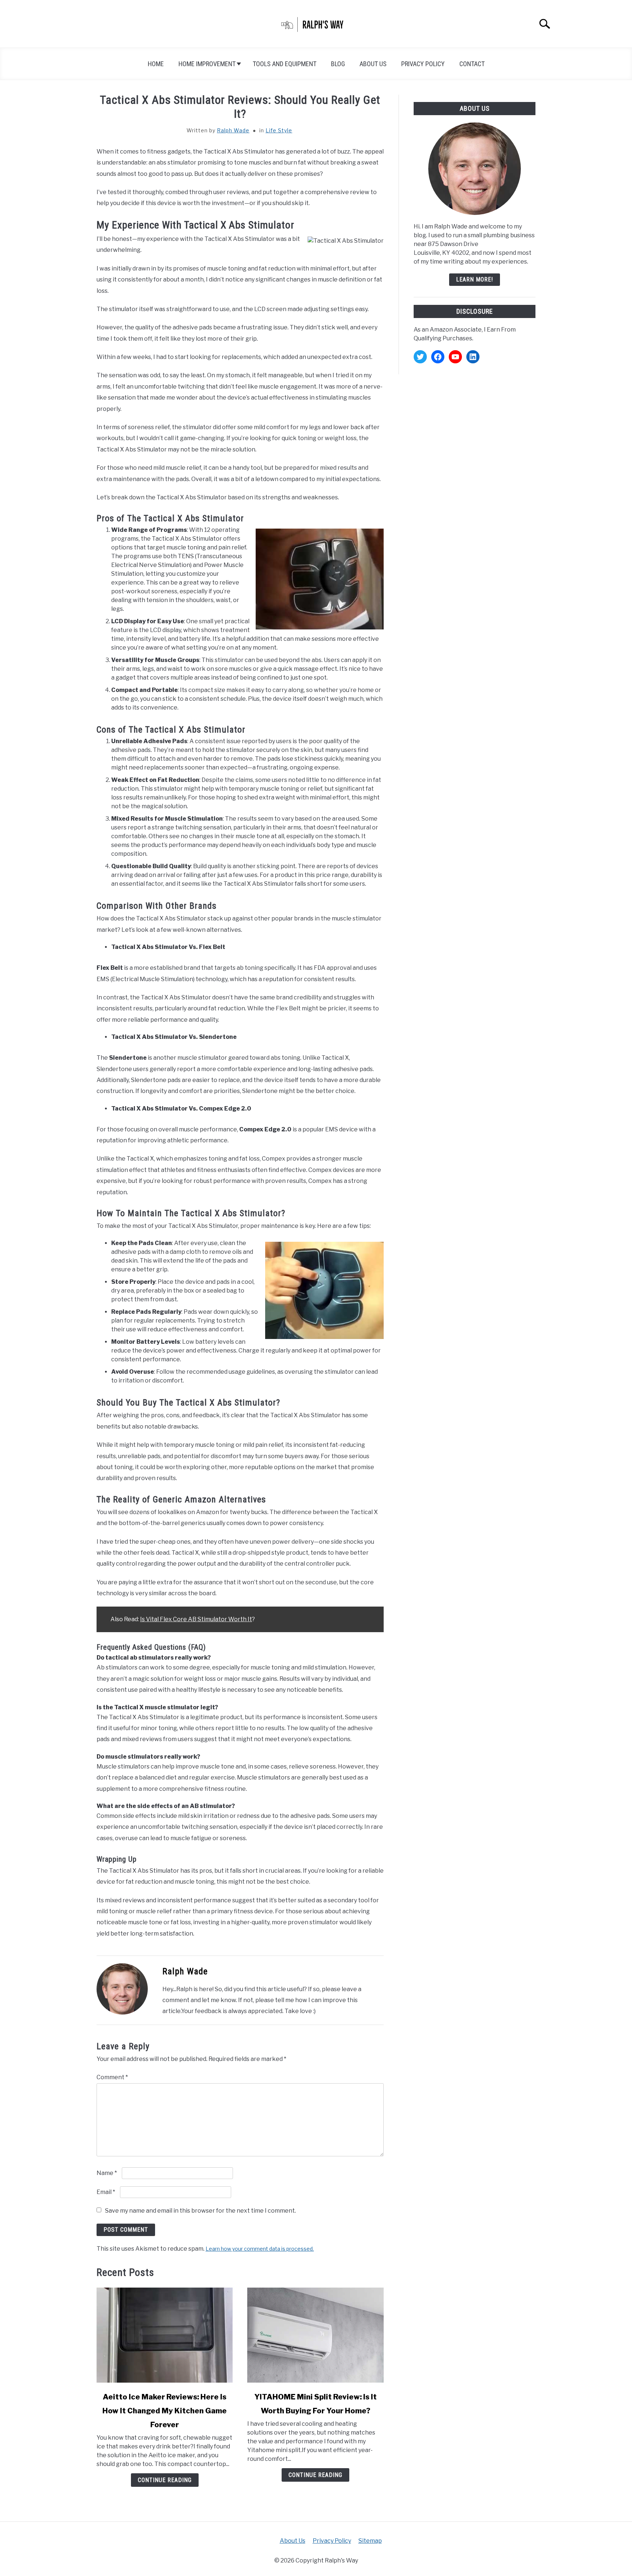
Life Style (279, 130)
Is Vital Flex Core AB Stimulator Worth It (196, 1619)
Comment (112, 2077)
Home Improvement (207, 64)
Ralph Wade (233, 130)
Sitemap (370, 2541)
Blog (338, 64)
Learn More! (475, 279)
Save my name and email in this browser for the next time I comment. (200, 2211)
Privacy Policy (423, 64)
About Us (373, 64)
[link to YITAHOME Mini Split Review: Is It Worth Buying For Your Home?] (315, 2335)
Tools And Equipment (285, 64)
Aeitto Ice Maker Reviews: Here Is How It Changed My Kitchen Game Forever (165, 2411)
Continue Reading (165, 2480)
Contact (472, 64)
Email (106, 2192)
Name (107, 2173)
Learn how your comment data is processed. (260, 2249)
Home (156, 64)
